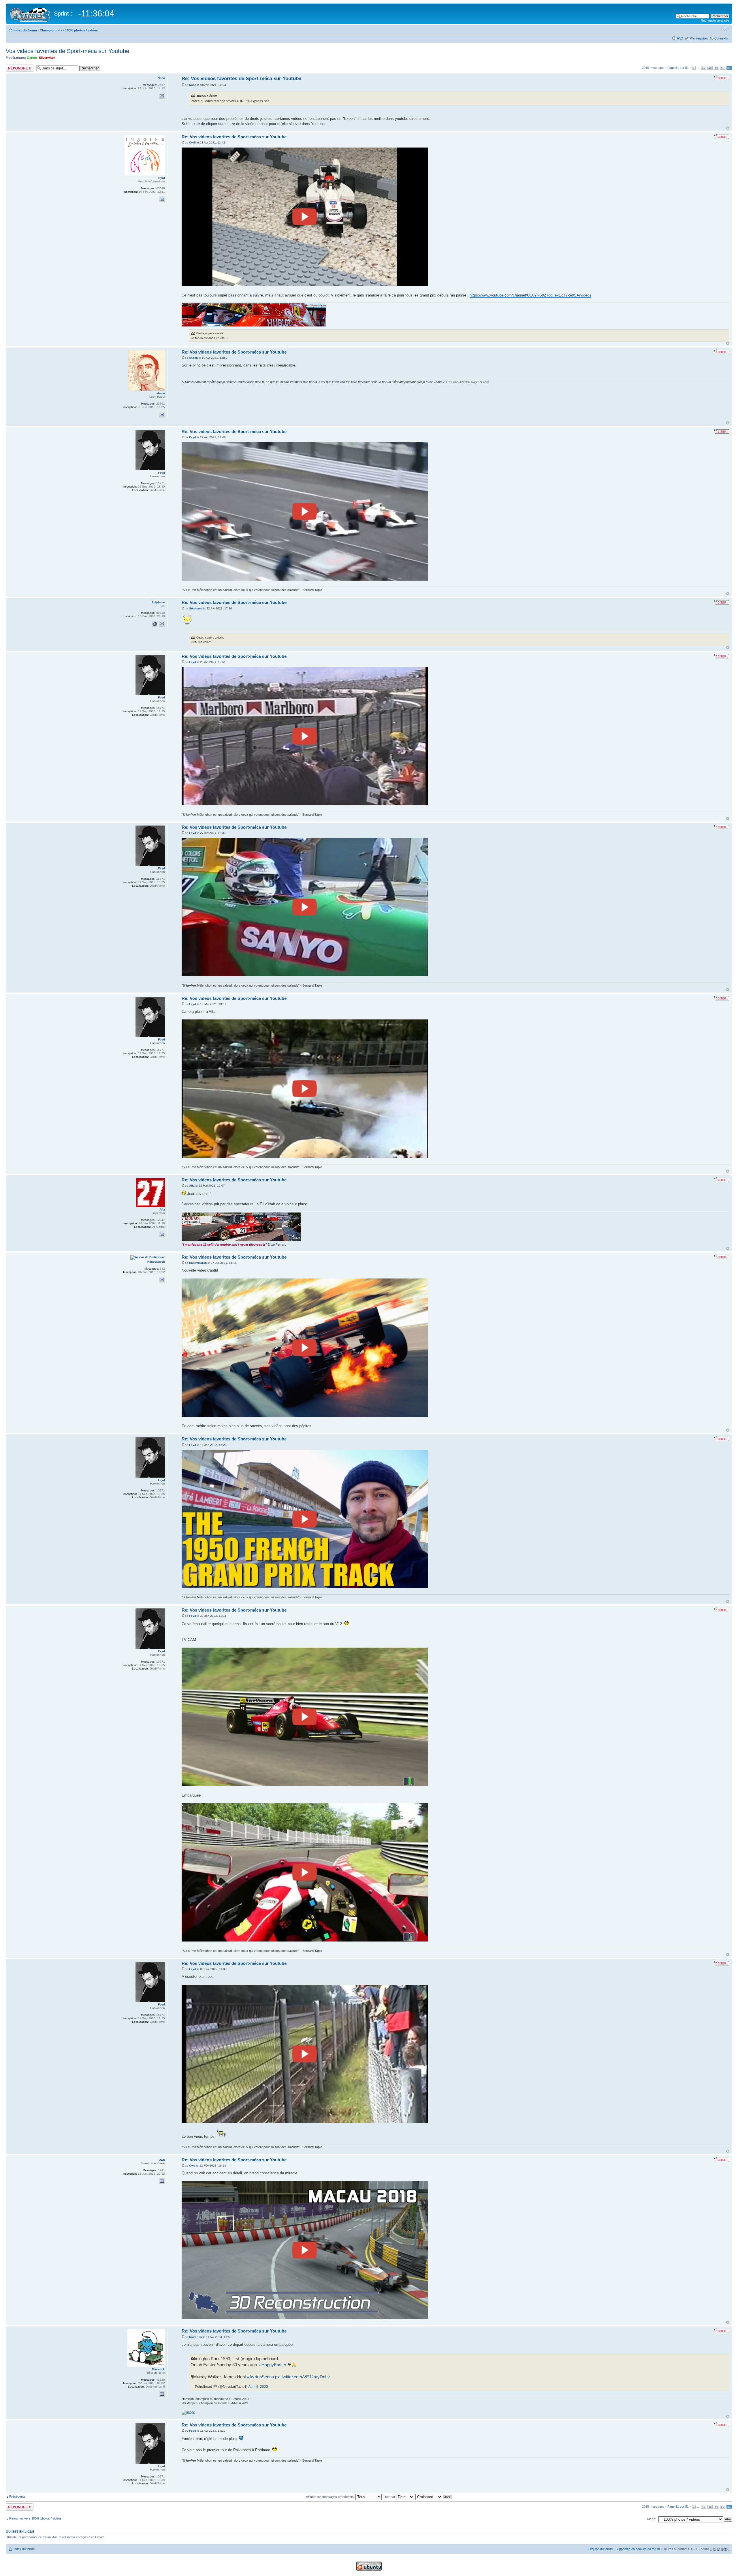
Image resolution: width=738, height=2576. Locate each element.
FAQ (680, 38)
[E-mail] (162, 96)
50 (723, 68)
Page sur (678, 68)
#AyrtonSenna (260, 2377)
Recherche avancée (715, 20)
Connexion (722, 38)
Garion (32, 58)
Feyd (193, 437)
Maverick (196, 2337)
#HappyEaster (273, 2365)
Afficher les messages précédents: (331, 2497)
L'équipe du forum (600, 2549)
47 (704, 68)
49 (716, 68)
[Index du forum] (31, 14)
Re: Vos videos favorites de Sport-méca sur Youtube (241, 79)
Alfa (192, 1186)
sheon (193, 358)
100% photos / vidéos (81, 30)
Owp (192, 2166)
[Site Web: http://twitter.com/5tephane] (155, 624)
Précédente (17, 2496)
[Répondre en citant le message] (722, 78)
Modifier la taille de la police (725, 29)
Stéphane (196, 608)
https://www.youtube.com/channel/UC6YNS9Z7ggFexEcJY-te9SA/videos (530, 295)
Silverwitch (47, 58)
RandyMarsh (198, 1263)
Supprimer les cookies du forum (638, 2549)
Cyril (192, 142)
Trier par (390, 2497)
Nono (193, 85)
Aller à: (651, 2519)
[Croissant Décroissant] (434, 2497)
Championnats (51, 30)
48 (710, 68)
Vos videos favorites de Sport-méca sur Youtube (67, 51)
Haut (728, 128)
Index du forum (25, 30)
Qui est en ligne (20, 2532)
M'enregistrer (699, 38)
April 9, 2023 (258, 2387)
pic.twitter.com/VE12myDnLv (302, 2377)
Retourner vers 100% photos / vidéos (35, 2518)
